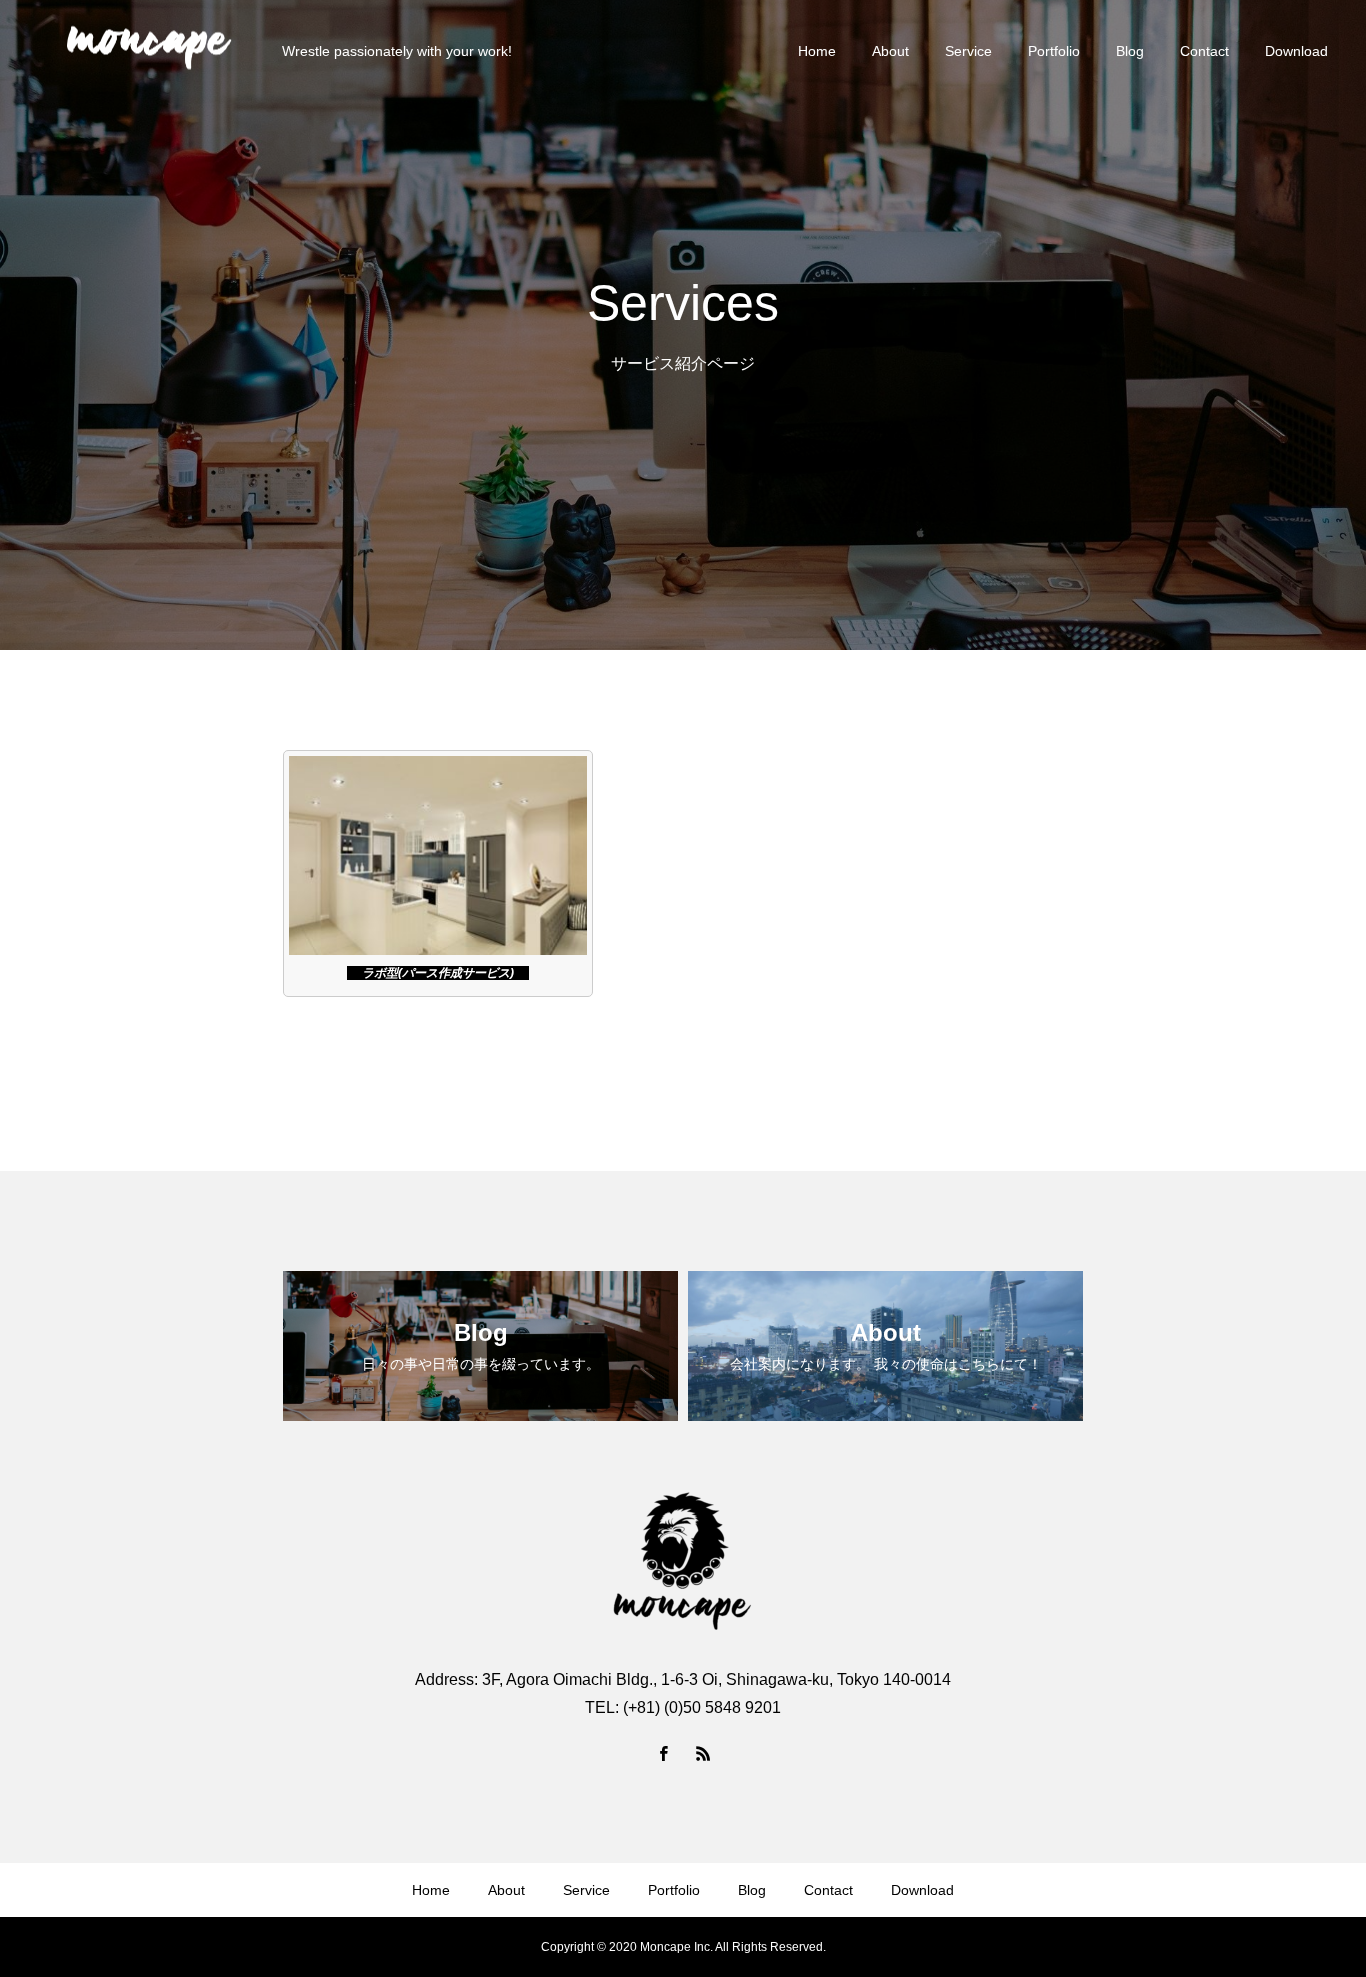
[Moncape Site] (148, 50)
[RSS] (703, 1753)
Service (968, 51)
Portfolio (1054, 51)
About (890, 51)
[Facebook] (663, 1753)
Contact (1204, 51)
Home (817, 51)
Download (1296, 51)
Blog (1130, 51)
